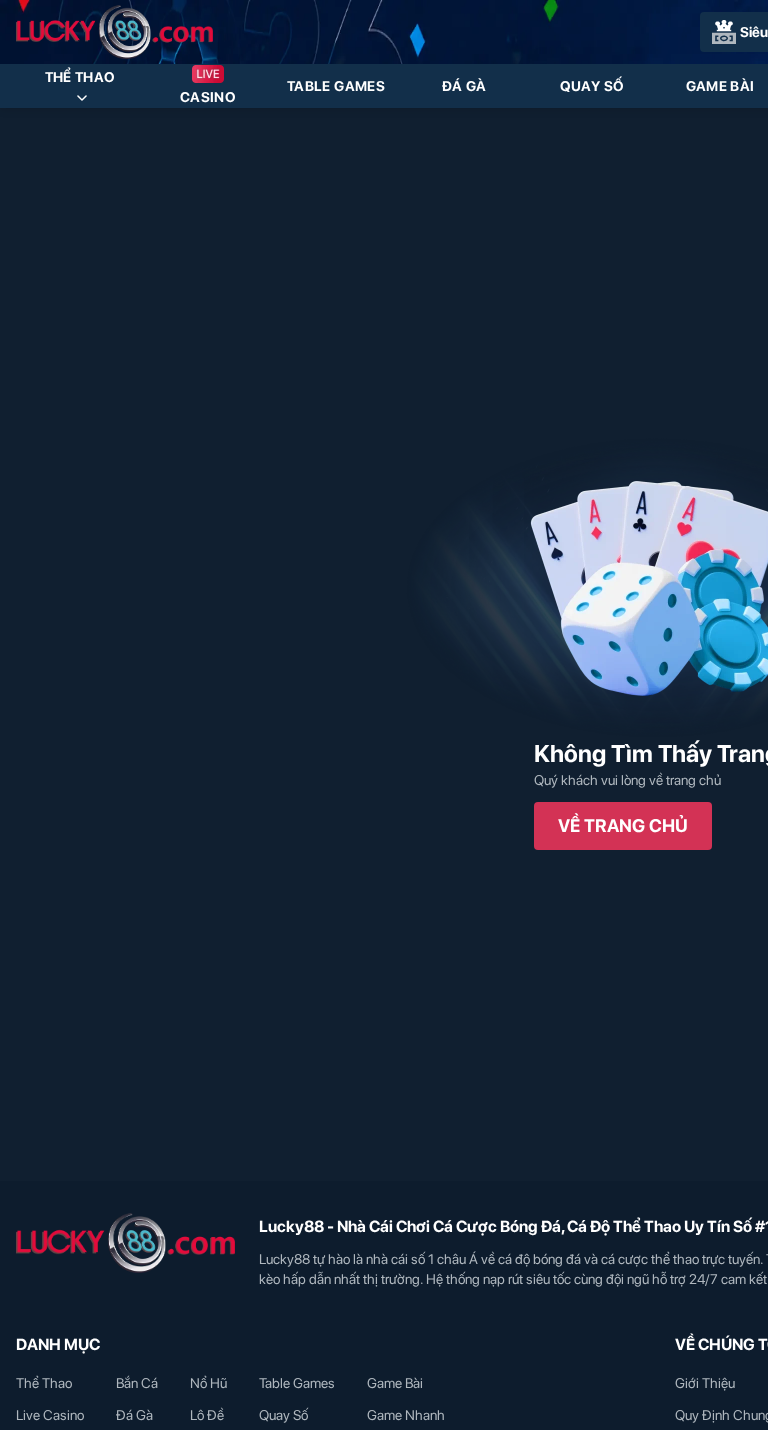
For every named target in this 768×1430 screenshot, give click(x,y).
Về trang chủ (623, 825)
